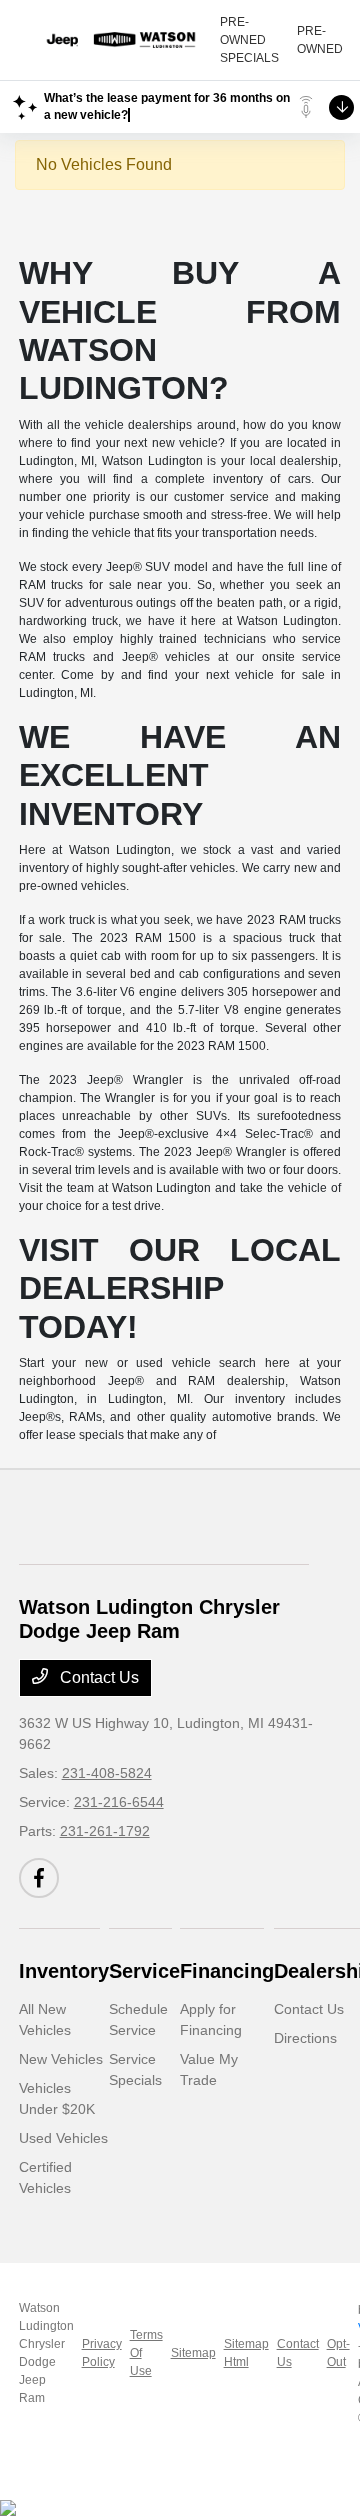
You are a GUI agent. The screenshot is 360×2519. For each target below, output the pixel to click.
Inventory (64, 1971)
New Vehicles (61, 2059)
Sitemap (193, 2353)
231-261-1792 (105, 1831)
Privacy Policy (102, 2353)
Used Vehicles (63, 2138)
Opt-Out (338, 2353)
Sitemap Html (246, 2353)
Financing (227, 1971)
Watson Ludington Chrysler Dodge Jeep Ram (46, 2353)
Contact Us (97, 1677)
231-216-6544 (119, 1802)
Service (144, 1971)
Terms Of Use (146, 2353)
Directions (305, 2038)
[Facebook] (39, 1878)
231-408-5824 (107, 1773)
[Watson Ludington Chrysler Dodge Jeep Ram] (119, 40)
